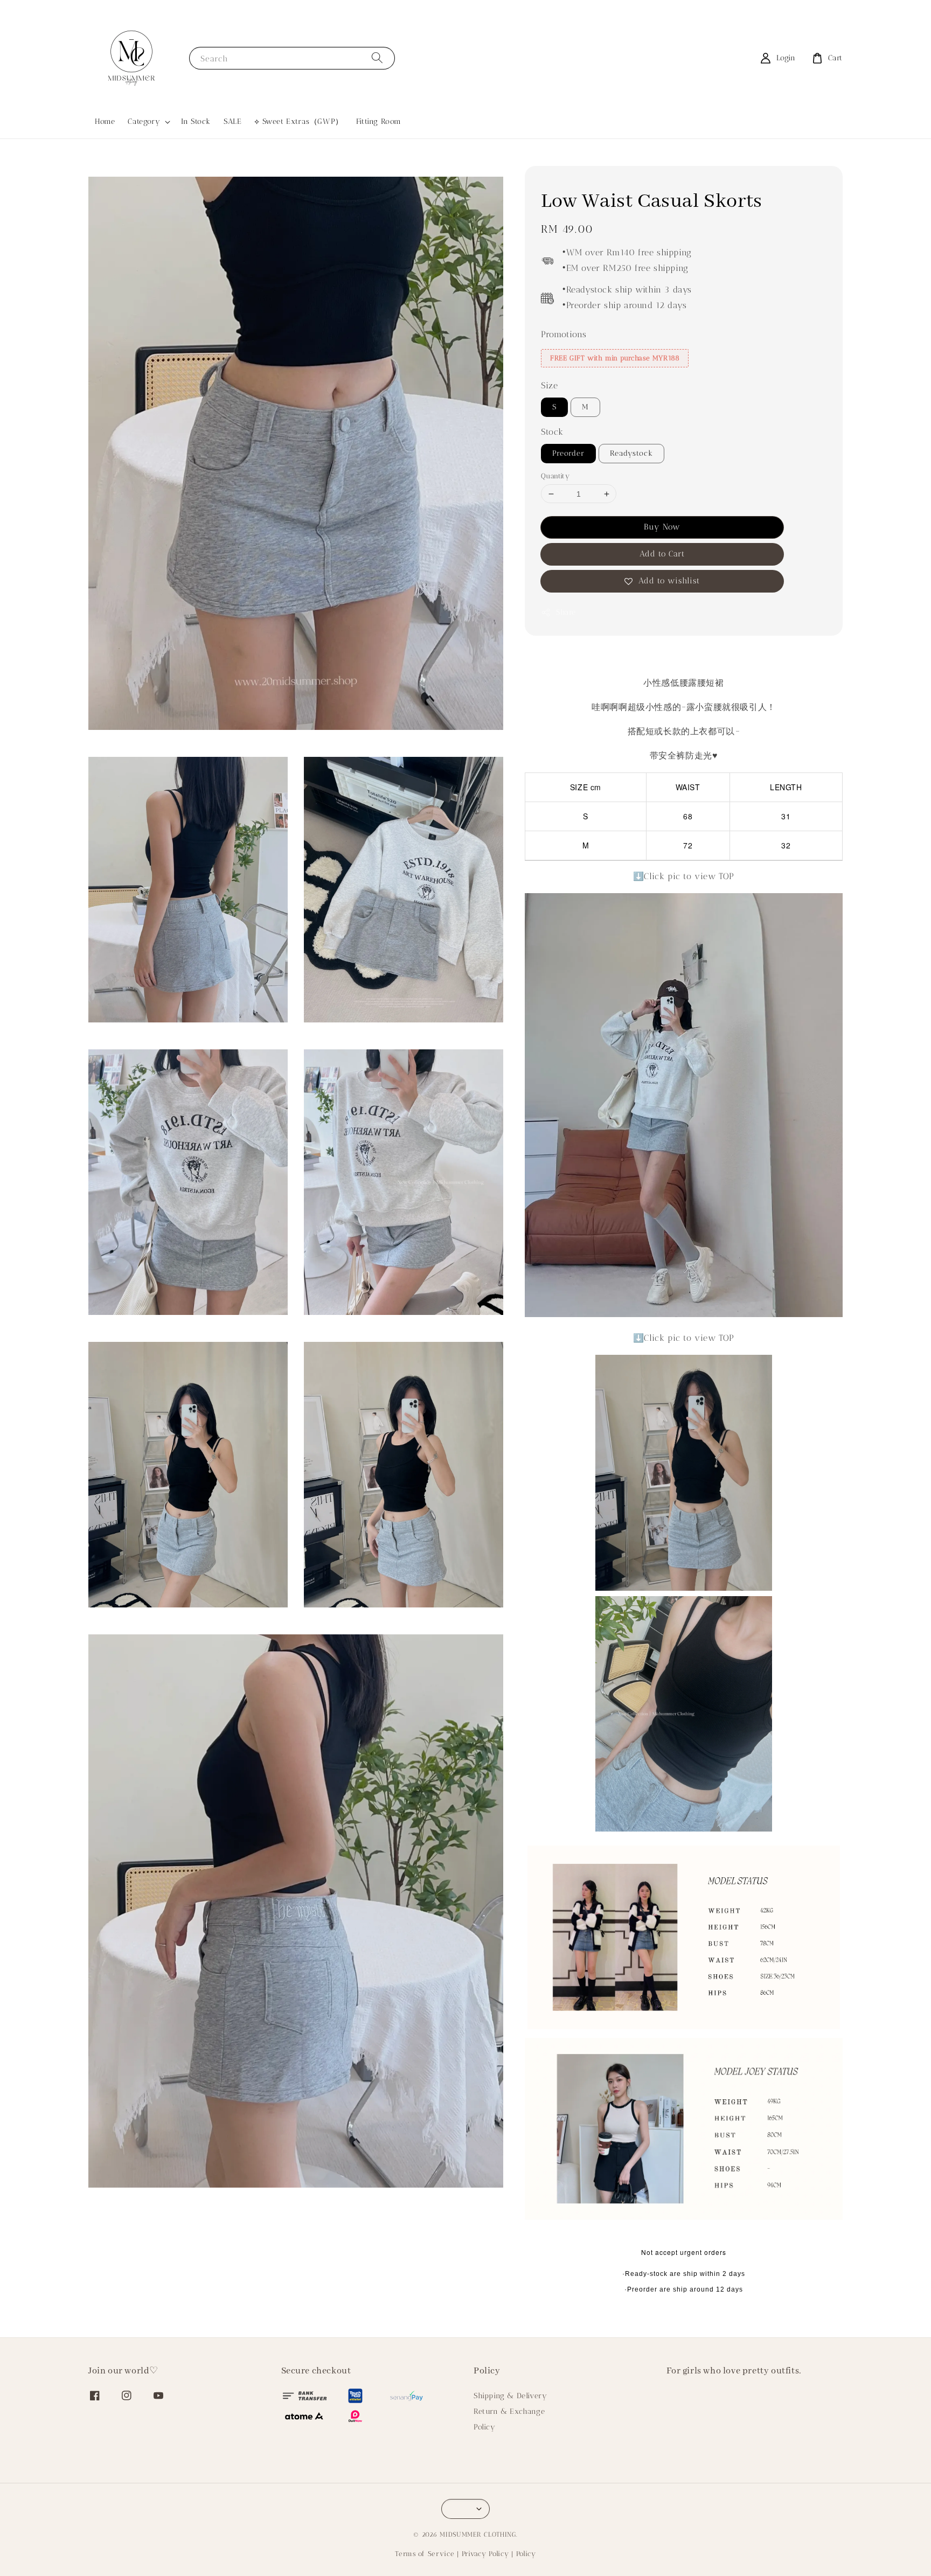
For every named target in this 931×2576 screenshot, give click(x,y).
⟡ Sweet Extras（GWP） (298, 121)
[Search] (377, 58)
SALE (232, 121)
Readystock (631, 453)
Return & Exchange (509, 2411)
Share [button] (566, 613)
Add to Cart (662, 554)
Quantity (555, 476)
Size (549, 386)
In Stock (196, 121)
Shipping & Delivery (510, 2396)
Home (105, 121)
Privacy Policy (485, 2554)
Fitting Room (379, 121)
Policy (485, 2427)
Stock (552, 432)
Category (144, 121)
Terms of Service (425, 2554)
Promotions (564, 334)
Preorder (568, 453)
